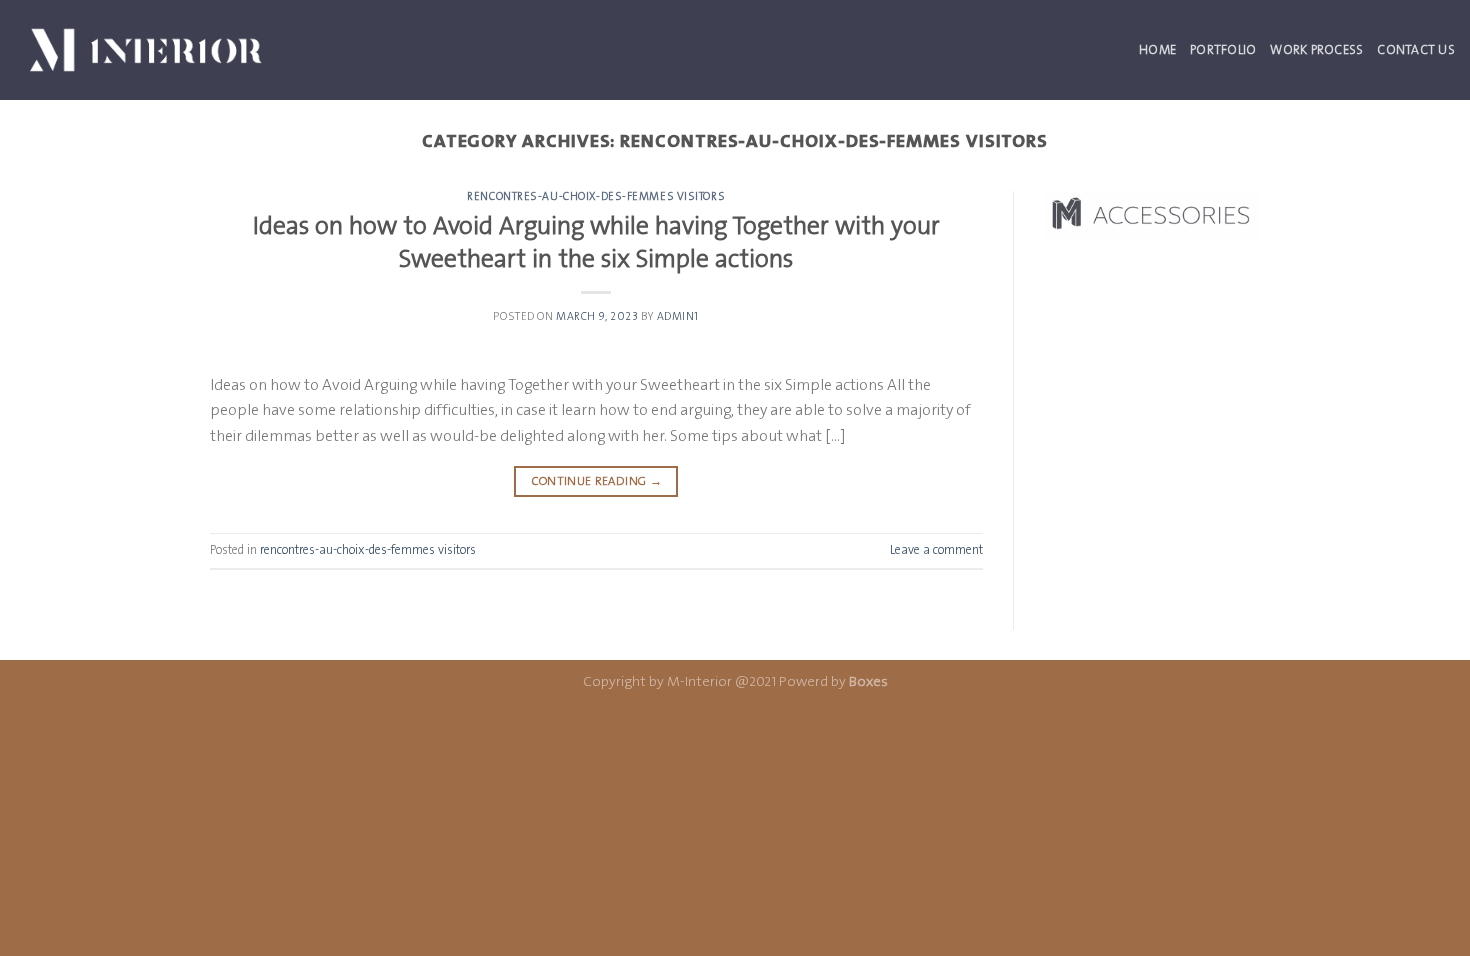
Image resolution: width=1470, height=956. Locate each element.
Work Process (1316, 49)
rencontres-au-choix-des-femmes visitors (596, 196)
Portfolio (1223, 49)
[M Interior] (146, 49)
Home (1157, 49)
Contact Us (1416, 49)
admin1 (678, 316)
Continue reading (597, 481)
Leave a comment (936, 549)
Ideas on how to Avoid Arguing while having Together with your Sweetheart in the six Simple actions (596, 242)
